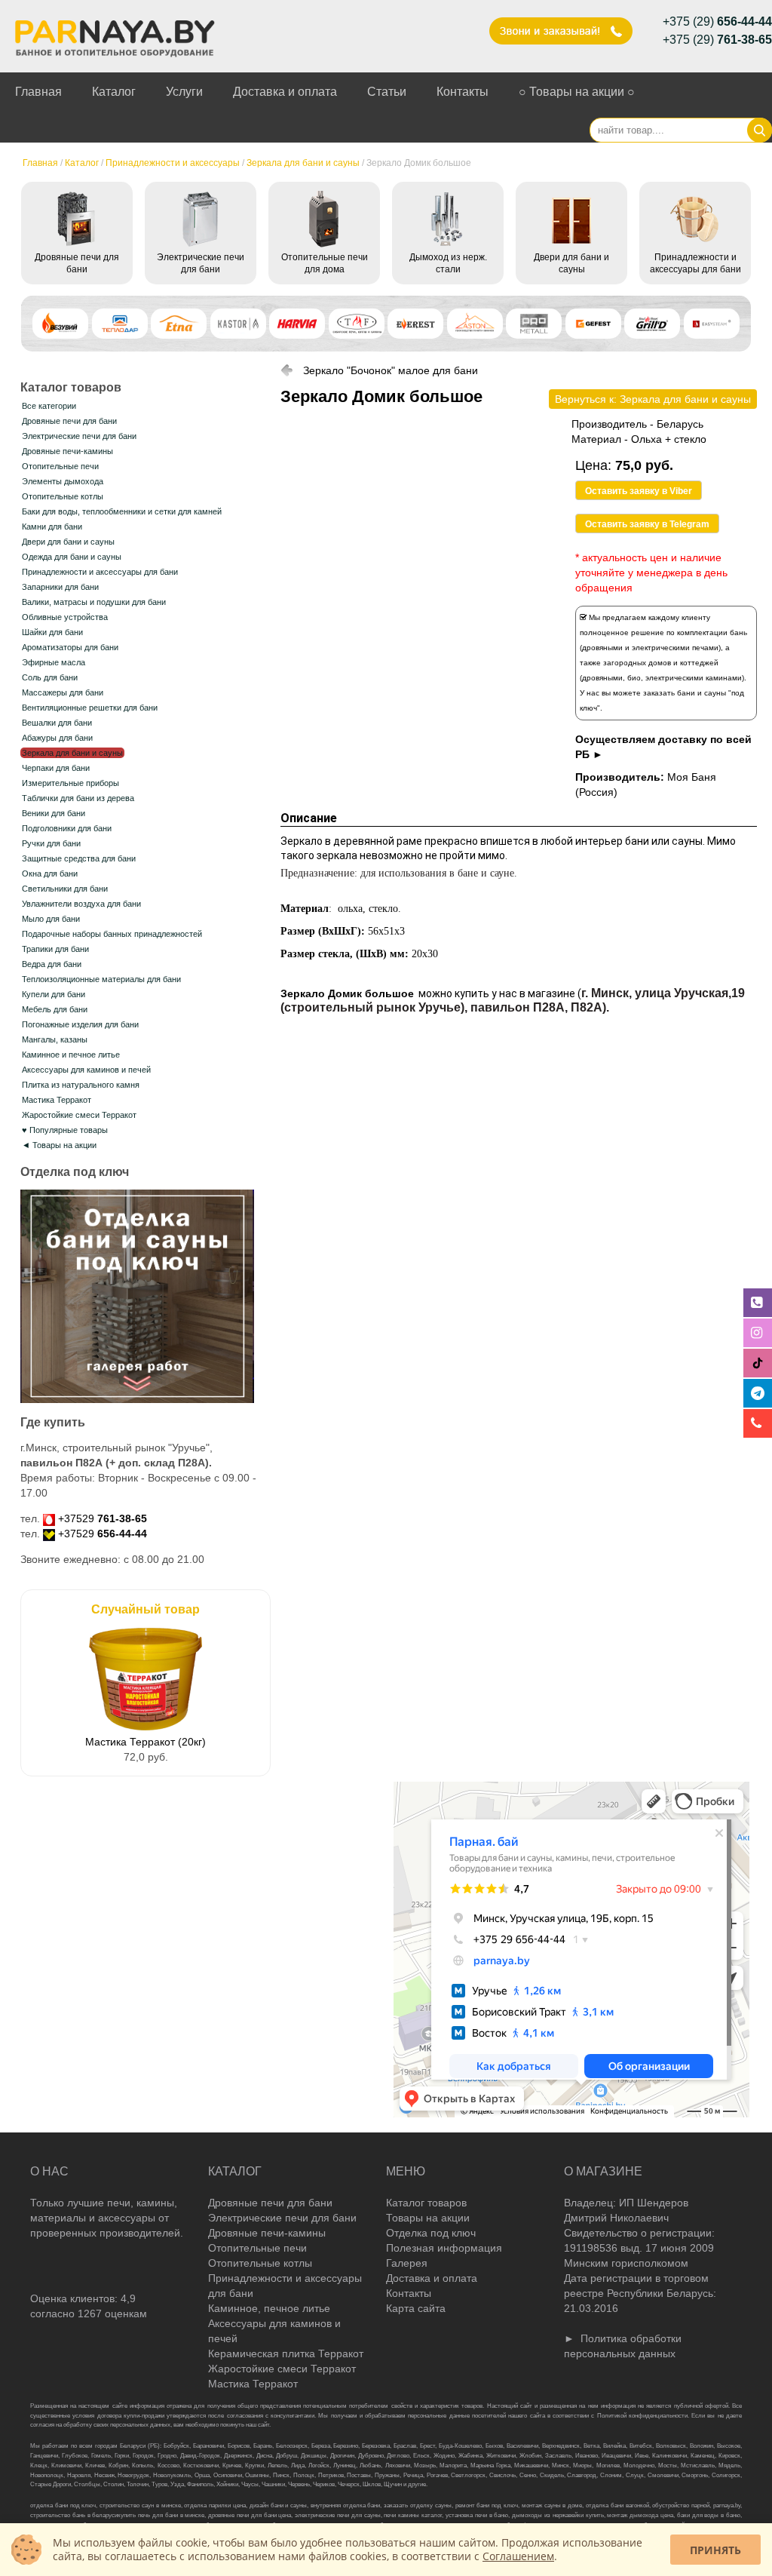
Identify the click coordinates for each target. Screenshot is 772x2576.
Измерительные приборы (70, 783)
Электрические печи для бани (79, 436)
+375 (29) (717, 21)
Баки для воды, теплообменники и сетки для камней (122, 511)
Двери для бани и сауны (68, 542)
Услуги (184, 92)
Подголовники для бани (67, 828)
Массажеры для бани (63, 692)
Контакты (463, 92)
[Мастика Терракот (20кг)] (146, 1727)
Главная (38, 92)
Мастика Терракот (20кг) (146, 1742)
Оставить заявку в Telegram (647, 524)
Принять (715, 2550)
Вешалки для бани (57, 723)
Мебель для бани (55, 1009)
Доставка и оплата (285, 92)
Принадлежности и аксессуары (173, 163)
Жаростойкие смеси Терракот (79, 1115)
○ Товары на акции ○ (577, 92)
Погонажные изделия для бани (80, 1024)
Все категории (49, 406)
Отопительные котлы (63, 496)
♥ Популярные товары (65, 1130)
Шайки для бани (52, 632)
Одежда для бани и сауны (72, 557)
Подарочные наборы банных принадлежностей (112, 934)
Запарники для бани (60, 587)
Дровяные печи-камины (67, 451)
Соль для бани (50, 677)
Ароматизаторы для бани (70, 647)
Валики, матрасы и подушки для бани (94, 602)
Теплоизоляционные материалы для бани (101, 979)
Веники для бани (54, 813)
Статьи (387, 92)
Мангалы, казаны (55, 1039)
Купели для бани (54, 994)
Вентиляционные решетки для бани (90, 708)
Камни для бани (52, 527)
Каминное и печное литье (71, 1055)
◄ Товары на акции (59, 1145)
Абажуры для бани (57, 738)
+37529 (103, 1518)
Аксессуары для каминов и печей (86, 1070)
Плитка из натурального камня (81, 1085)
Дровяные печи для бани (69, 421)
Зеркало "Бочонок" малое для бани (391, 370)
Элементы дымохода (63, 481)
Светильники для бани (65, 889)
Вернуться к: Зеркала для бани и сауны (653, 399)
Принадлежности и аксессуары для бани (100, 572)
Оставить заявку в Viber (639, 491)
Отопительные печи (60, 466)
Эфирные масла (54, 662)
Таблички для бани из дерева (78, 798)
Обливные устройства (65, 617)
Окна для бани (50, 874)
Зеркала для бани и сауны (303, 163)
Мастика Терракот (57, 1100)
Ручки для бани (51, 843)
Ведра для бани (52, 964)
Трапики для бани (55, 949)
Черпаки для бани (56, 768)
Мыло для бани (51, 919)
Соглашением (518, 2556)
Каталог (114, 92)
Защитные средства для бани (79, 858)
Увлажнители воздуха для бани (81, 904)
